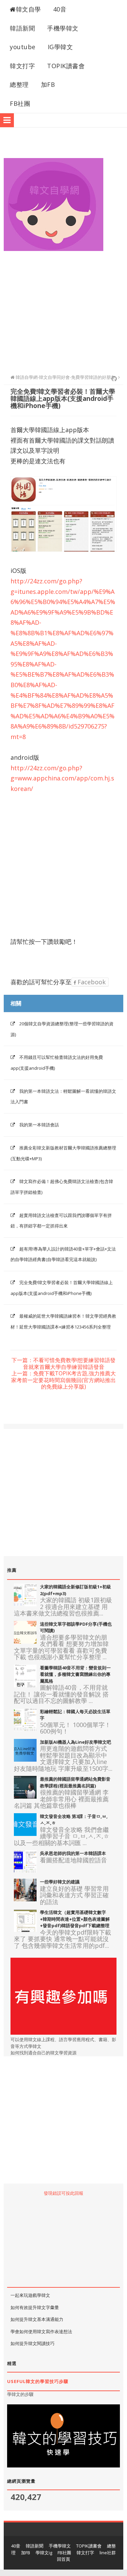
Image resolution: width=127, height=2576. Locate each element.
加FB (48, 84)
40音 (60, 9)
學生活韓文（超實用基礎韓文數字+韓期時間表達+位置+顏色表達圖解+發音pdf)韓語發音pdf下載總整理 (75, 1919)
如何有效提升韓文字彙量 (35, 2307)
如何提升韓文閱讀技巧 (33, 2343)
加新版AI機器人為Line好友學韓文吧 (76, 1742)
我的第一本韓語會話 (39, 1125)
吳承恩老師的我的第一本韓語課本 (73, 1853)
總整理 (19, 84)
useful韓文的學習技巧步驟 (38, 2381)
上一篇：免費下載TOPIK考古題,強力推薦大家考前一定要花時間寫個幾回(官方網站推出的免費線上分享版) (63, 1380)
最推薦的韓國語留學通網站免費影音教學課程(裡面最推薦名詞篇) (75, 1782)
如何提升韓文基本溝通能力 (37, 2319)
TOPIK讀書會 (66, 66)
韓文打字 (22, 66)
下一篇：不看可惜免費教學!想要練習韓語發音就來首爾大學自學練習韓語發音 (63, 1364)
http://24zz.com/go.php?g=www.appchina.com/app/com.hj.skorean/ (62, 778)
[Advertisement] (63, 309)
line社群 (108, 2553)
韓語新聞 (22, 28)
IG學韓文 (60, 47)
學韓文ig (44, 2553)
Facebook (91, 982)
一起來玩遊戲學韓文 (30, 2295)
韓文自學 (28, 9)
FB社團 (20, 103)
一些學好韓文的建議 (60, 1882)
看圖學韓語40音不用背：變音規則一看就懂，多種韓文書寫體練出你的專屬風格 (75, 1674)
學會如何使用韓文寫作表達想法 (41, 2331)
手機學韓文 (63, 28)
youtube (23, 47)
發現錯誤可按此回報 (63, 2193)
